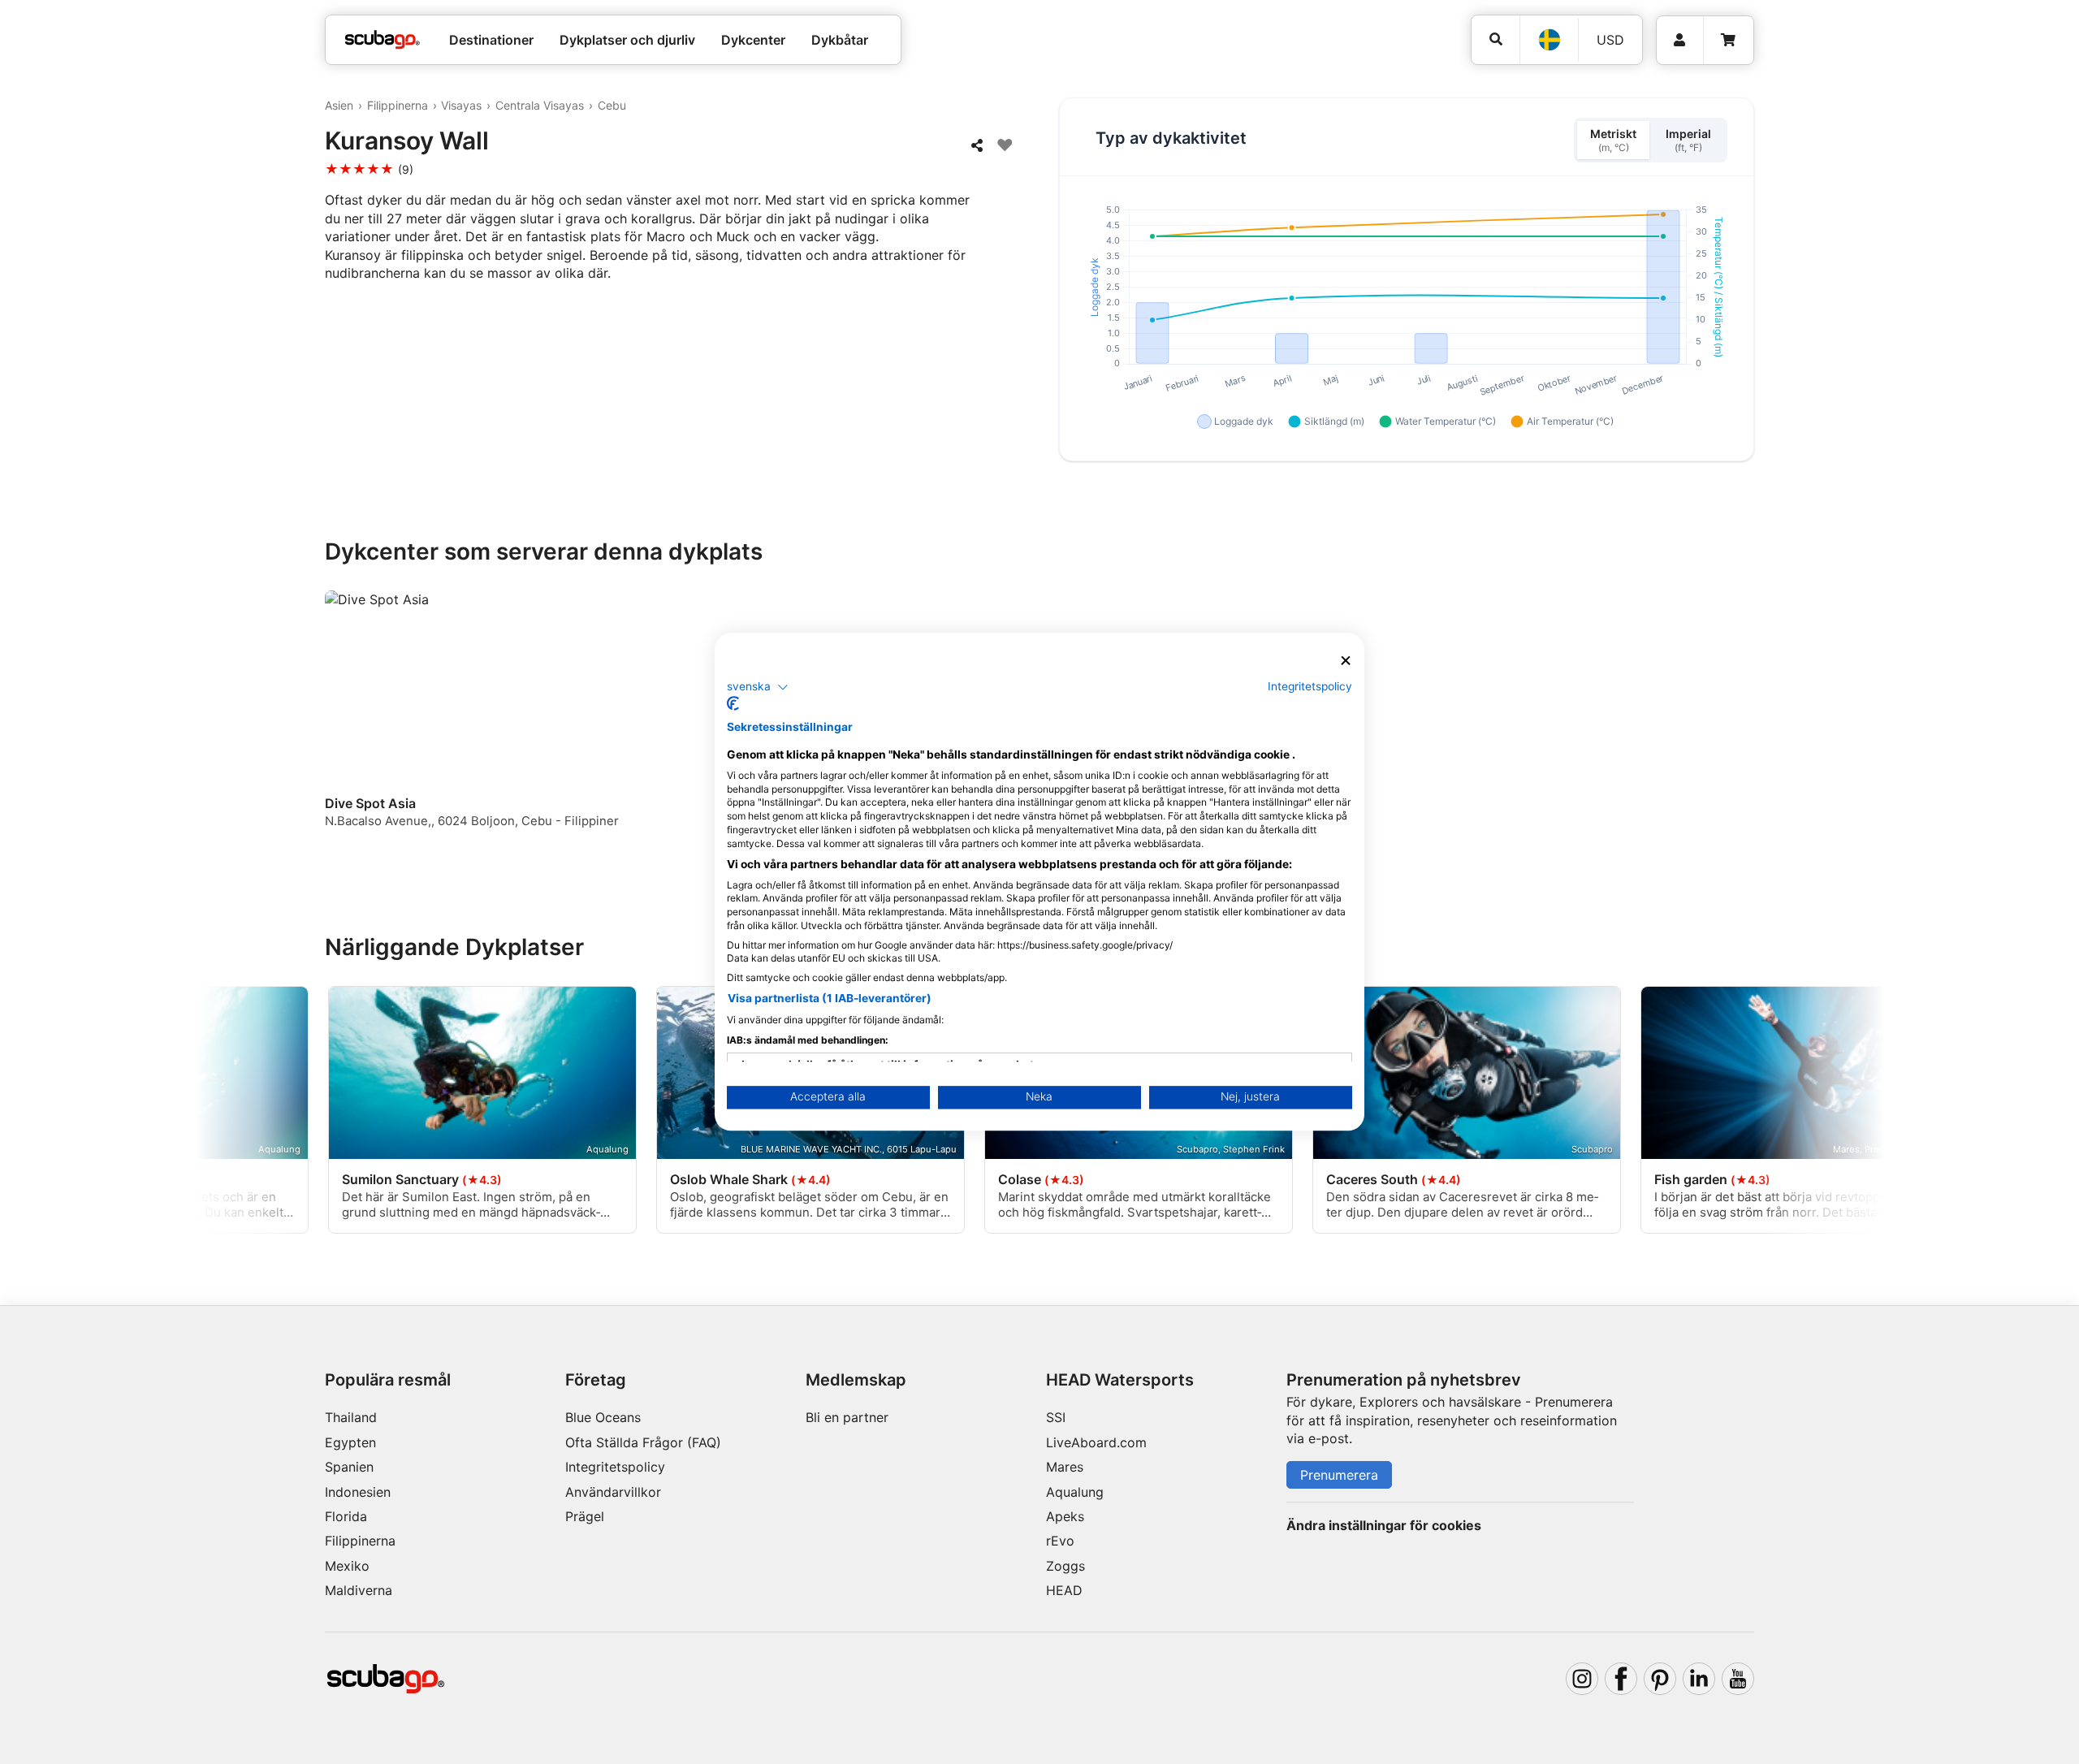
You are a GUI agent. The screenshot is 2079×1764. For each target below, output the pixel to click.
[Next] (1744, 724)
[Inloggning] (1680, 40)
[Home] (383, 40)
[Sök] (1495, 39)
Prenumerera (1339, 1475)
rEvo (1060, 1541)
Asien (339, 105)
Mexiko (347, 1566)
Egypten (350, 1442)
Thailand (351, 1417)
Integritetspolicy (615, 1467)
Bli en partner (847, 1417)
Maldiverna (359, 1590)
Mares (1065, 1467)
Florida (346, 1516)
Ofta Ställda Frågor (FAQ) (643, 1442)
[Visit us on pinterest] (1660, 1679)
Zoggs (1065, 1566)
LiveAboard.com (1096, 1442)
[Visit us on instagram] (1582, 1679)
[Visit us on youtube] (1738, 1679)
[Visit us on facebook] (1621, 1679)
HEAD (1064, 1590)
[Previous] (348, 724)
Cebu (612, 105)
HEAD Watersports (1120, 1380)
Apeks (1065, 1516)
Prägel (585, 1516)
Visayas (461, 105)
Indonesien (358, 1492)
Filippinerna (398, 105)
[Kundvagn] (1728, 40)
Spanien (349, 1467)
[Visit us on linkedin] (1699, 1679)
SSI (1056, 1417)
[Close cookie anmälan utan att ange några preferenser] (1346, 661)
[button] (758, 687)
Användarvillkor (613, 1492)
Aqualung (1075, 1492)
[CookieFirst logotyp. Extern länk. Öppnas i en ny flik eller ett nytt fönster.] (733, 704)
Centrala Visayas (540, 105)
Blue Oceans (603, 1417)
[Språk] (1549, 40)
